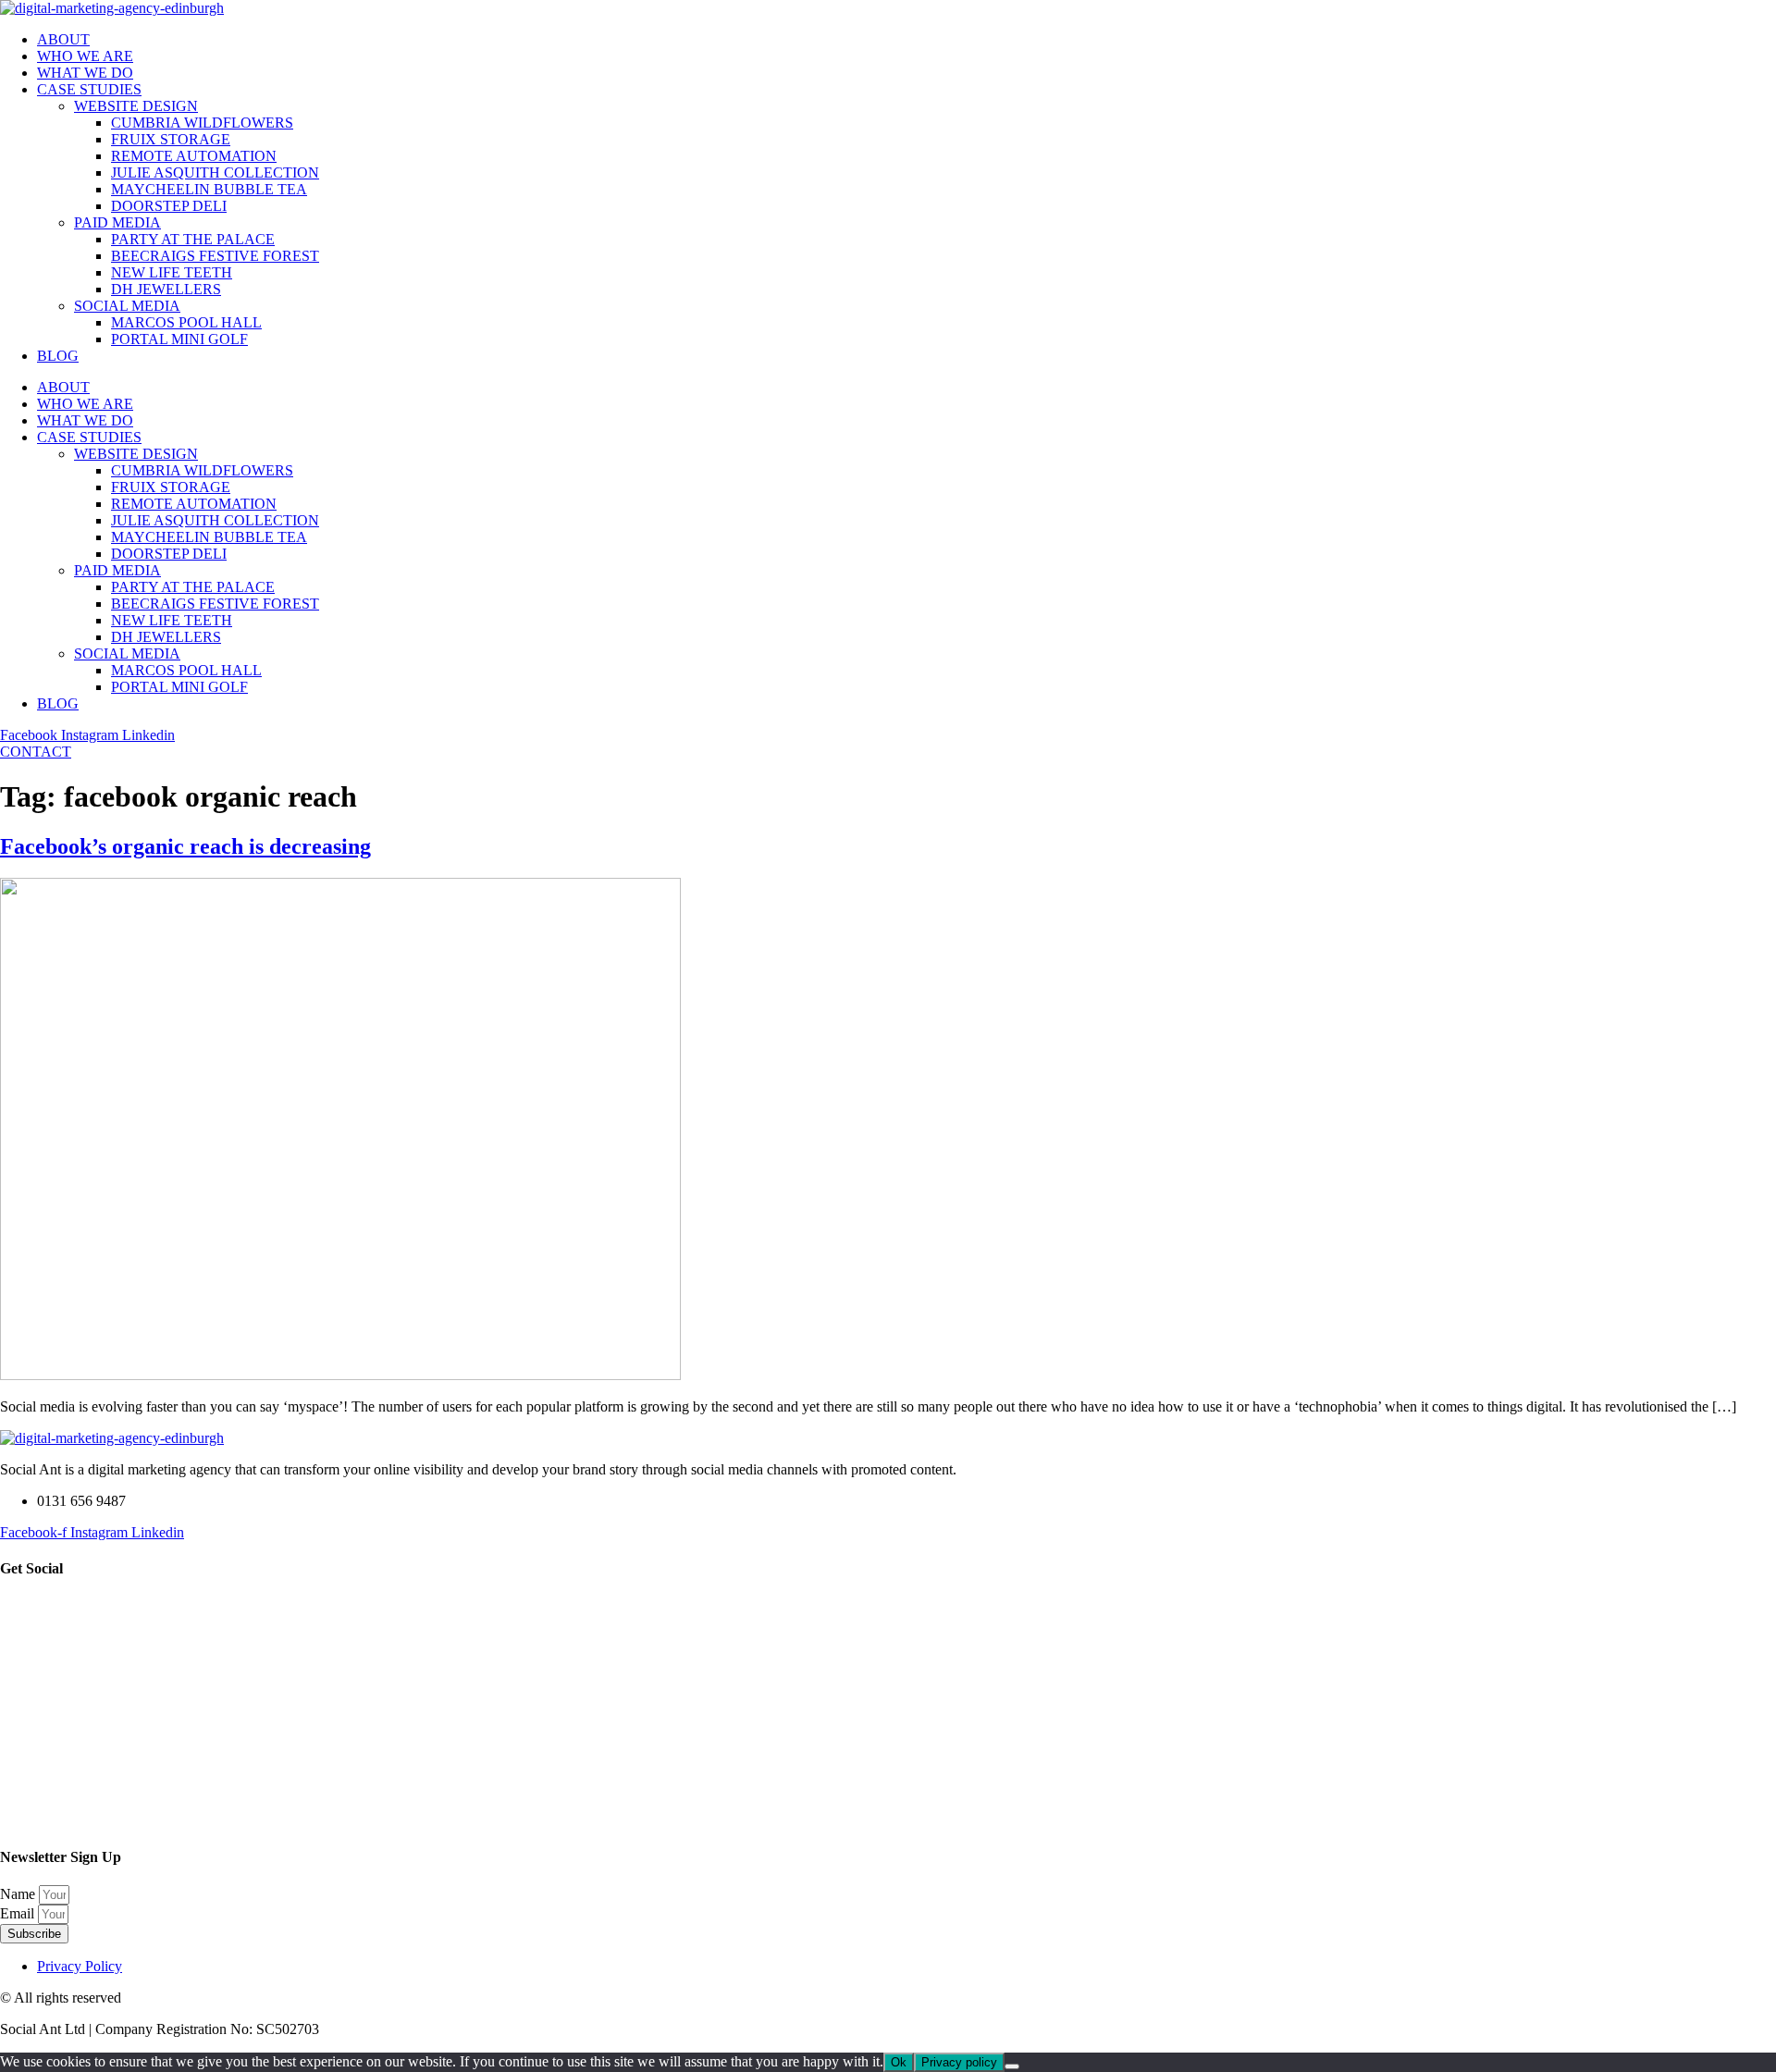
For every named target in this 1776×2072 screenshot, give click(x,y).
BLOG (58, 356)
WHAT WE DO (85, 73)
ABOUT (63, 39)
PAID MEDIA (117, 222)
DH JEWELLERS (166, 289)
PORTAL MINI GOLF (179, 339)
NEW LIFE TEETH (172, 272)
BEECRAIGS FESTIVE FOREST (215, 256)
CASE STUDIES (89, 89)
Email (19, 1913)
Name (19, 1894)
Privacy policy (959, 2062)
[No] (1012, 2066)
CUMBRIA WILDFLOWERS (202, 123)
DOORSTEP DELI (169, 206)
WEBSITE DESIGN (136, 106)
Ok (899, 2062)
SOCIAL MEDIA (127, 306)
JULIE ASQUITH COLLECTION (215, 173)
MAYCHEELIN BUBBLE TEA (209, 189)
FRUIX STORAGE (171, 139)
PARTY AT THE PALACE (193, 239)
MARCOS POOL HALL (186, 322)
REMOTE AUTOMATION (194, 156)
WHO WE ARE (85, 56)
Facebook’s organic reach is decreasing (185, 846)
